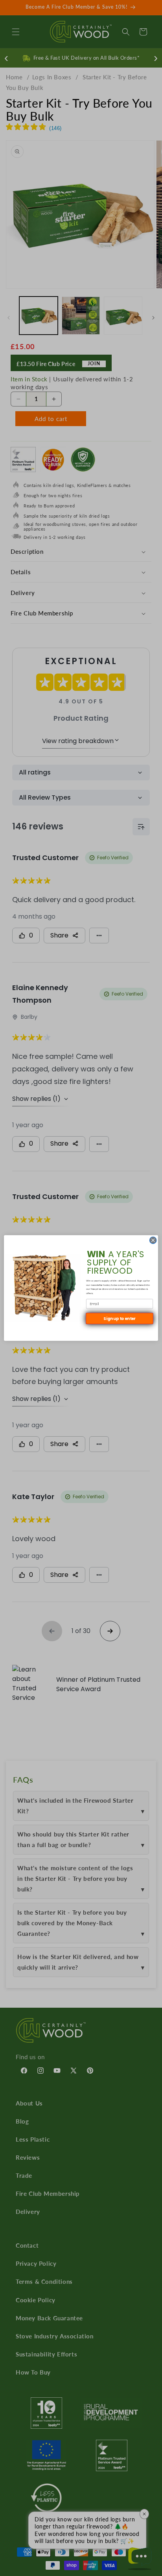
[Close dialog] (153, 1240)
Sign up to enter (119, 1318)
